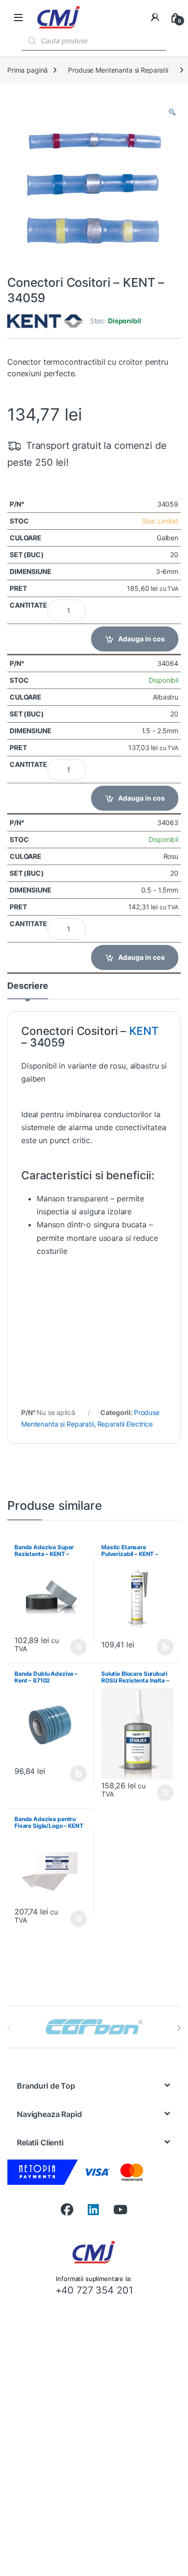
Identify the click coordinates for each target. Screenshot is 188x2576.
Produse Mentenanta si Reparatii (118, 70)
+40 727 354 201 (94, 2290)
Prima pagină (27, 70)
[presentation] (179, 2028)
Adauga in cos (141, 639)
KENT (144, 1031)
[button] (172, 112)
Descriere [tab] (28, 986)
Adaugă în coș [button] (75, 1647)
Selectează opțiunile (156, 1647)
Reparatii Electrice (125, 1424)
